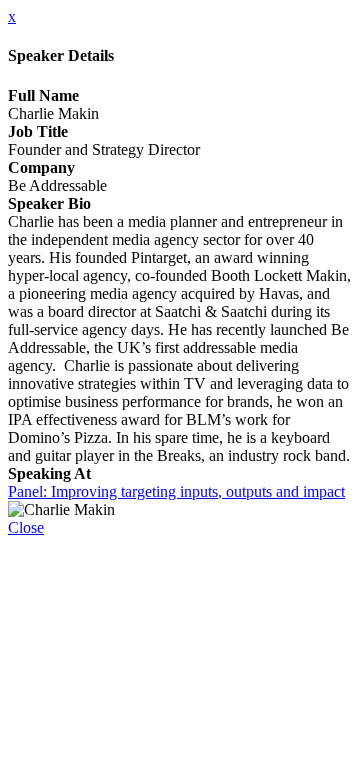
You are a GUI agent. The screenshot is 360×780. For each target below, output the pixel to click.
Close (26, 527)
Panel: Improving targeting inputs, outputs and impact (176, 491)
